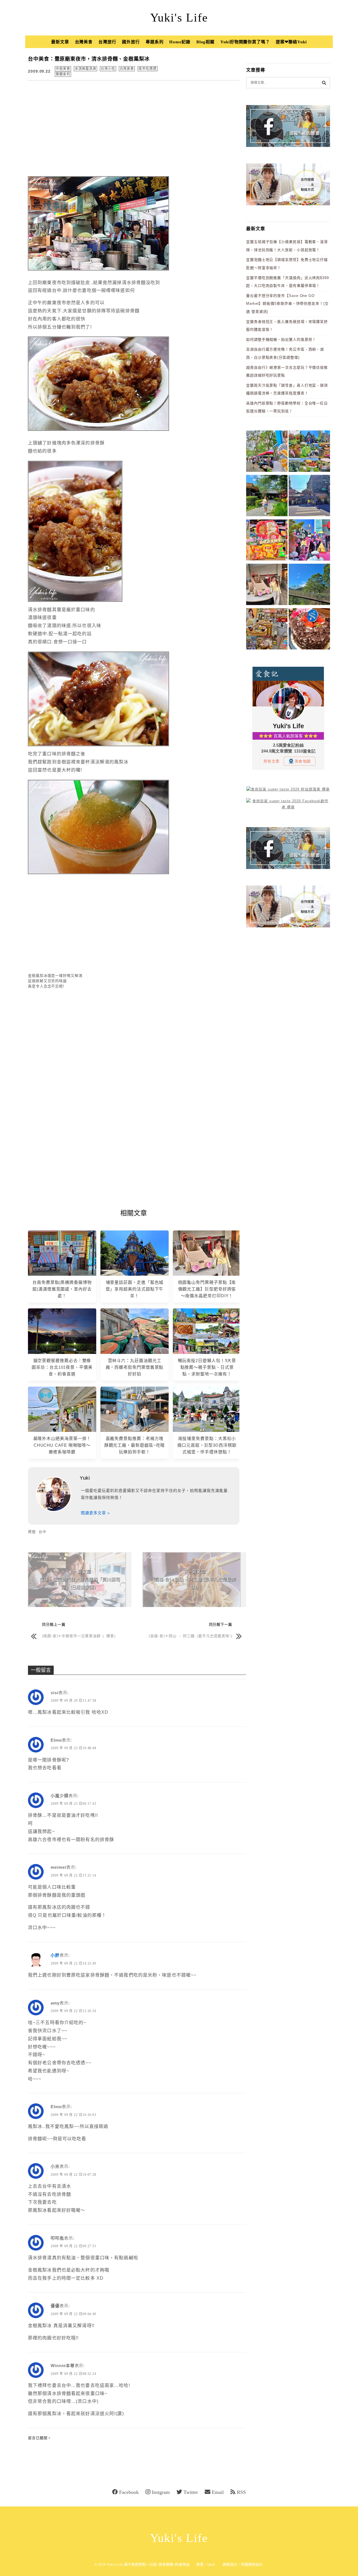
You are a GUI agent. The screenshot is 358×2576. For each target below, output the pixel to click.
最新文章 (60, 42)
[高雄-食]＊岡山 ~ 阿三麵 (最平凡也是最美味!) (190, 1636)
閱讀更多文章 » (95, 1513)
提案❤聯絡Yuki (291, 42)
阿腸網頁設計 (252, 2564)
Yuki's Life (179, 18)
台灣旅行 (107, 42)
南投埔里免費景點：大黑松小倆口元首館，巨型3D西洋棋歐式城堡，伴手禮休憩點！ (207, 1445)
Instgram (161, 2492)
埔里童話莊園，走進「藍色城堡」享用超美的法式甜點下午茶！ (135, 1289)
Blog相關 (205, 42)
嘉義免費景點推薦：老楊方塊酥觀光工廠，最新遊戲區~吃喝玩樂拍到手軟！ (135, 1445)
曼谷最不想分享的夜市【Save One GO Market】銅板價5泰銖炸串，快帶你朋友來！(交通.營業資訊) (287, 304)
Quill (211, 2564)
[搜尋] (324, 83)
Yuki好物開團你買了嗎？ (245, 42)
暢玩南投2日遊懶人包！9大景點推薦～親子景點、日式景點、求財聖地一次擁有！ (207, 1367)
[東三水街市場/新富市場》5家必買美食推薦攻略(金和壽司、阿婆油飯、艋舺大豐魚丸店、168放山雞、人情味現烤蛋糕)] (309, 497)
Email (218, 2492)
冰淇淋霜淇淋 (85, 69)
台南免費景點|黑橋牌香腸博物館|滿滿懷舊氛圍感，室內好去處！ (62, 1289)
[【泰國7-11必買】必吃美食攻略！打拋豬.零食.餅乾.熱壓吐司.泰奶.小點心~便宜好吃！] (267, 541)
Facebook (129, 2492)
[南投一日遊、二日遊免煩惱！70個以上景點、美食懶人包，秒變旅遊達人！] (309, 452)
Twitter (191, 2492)
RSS (241, 2492)
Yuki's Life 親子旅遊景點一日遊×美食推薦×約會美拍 (148, 2564)
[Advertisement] (134, 126)
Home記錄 (180, 42)
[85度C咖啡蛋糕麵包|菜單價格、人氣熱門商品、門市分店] (309, 630)
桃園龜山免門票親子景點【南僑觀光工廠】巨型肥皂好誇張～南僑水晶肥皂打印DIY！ (207, 1289)
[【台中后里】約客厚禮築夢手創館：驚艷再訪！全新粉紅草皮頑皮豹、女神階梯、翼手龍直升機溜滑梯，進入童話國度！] (309, 541)
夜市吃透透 (148, 69)
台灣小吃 (108, 69)
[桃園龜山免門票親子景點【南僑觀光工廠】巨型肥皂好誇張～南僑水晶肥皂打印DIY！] (267, 585)
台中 (43, 1532)
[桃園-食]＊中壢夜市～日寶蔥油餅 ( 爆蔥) (79, 1636)
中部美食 (63, 69)
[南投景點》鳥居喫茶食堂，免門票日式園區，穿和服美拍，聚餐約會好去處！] (267, 497)
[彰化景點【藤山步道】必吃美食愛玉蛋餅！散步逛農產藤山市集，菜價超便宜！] (267, 452)
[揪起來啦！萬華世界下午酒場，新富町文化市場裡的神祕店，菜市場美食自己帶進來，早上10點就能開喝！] (267, 630)
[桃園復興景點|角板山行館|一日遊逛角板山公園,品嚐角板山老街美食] (309, 585)
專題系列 (155, 42)
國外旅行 (131, 42)
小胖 (55, 1955)
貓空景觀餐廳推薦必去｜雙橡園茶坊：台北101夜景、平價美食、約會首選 (62, 1367)
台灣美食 (84, 42)
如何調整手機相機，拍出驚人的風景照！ (281, 340)
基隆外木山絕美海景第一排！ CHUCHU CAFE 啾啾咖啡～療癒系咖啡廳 (62, 1445)
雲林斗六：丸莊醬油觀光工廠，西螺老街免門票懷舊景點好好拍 (135, 1367)
